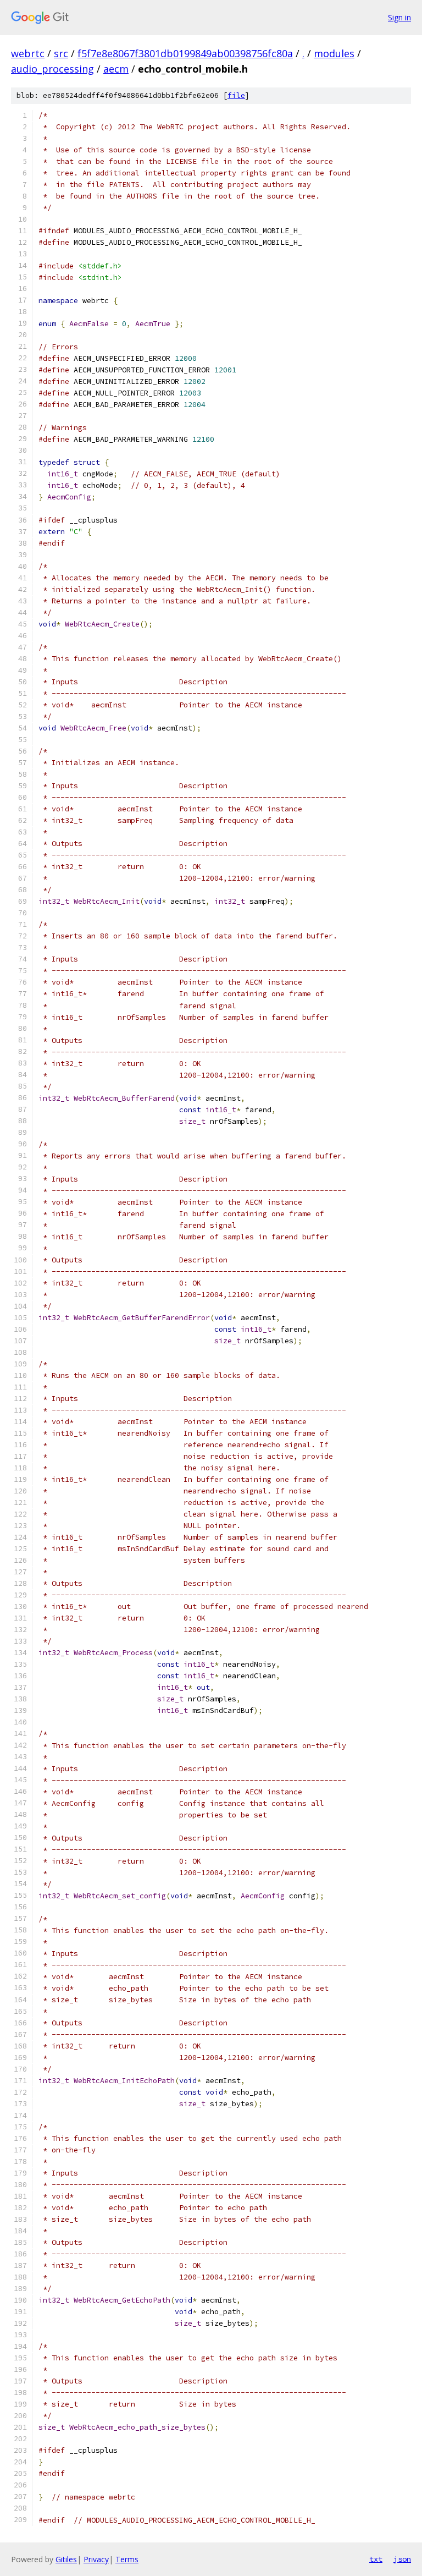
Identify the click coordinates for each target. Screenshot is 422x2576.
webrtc (28, 53)
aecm (116, 69)
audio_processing (52, 69)
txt (376, 2559)
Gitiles (66, 2559)
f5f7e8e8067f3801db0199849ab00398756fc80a (185, 53)
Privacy (96, 2559)
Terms (127, 2559)
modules (334, 53)
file (236, 95)
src (61, 53)
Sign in (399, 17)
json (402, 2559)
